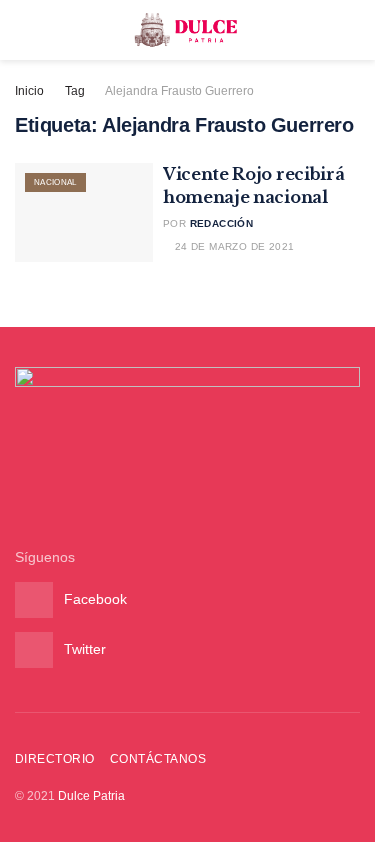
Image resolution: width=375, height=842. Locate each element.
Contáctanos (158, 759)
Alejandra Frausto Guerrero (179, 91)
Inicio (29, 91)
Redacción (222, 223)
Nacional (55, 182)
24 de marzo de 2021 (232, 246)
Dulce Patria (91, 796)
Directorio (55, 759)
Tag (75, 91)
